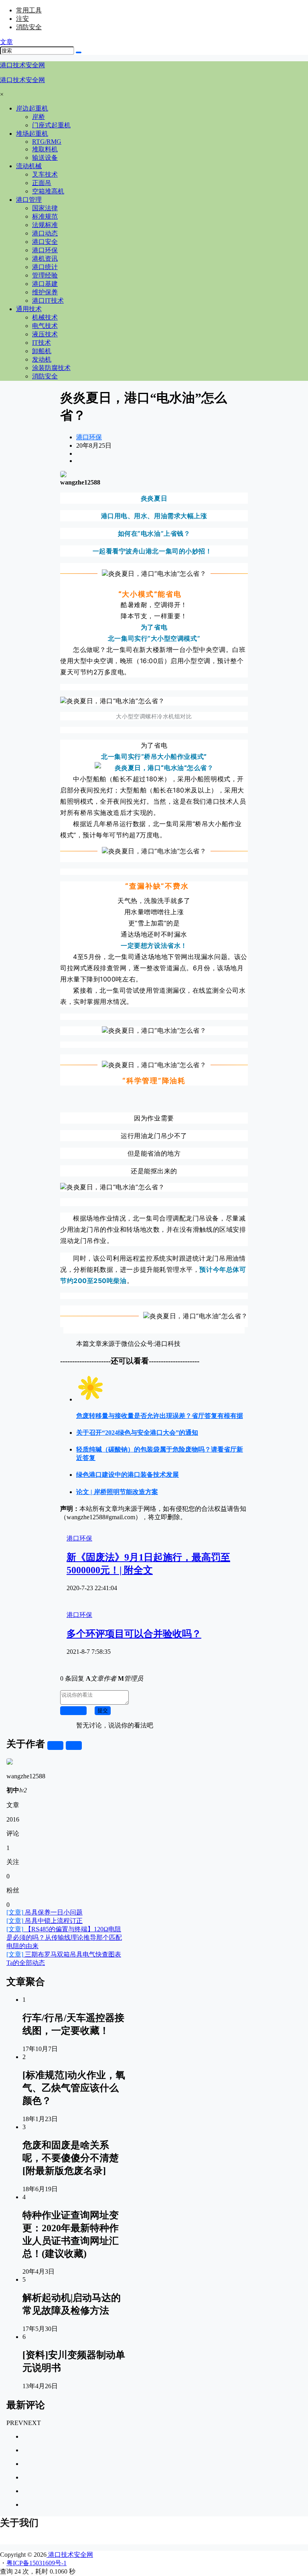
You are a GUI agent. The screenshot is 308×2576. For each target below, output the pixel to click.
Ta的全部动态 (26, 1963)
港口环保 (89, 437)
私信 (74, 1745)
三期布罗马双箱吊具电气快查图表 (64, 1954)
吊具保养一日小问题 (45, 1912)
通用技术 (29, 309)
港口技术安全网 (70, 2555)
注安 (22, 19)
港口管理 (29, 200)
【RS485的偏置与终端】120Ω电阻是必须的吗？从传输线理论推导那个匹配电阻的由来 (64, 1938)
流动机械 (29, 166)
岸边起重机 (32, 108)
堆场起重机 (32, 134)
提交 (103, 1710)
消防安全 (29, 27)
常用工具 (29, 10)
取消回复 (73, 1710)
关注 (55, 1745)
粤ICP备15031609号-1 (36, 2563)
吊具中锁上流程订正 (45, 1921)
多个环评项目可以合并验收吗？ (134, 1634)
